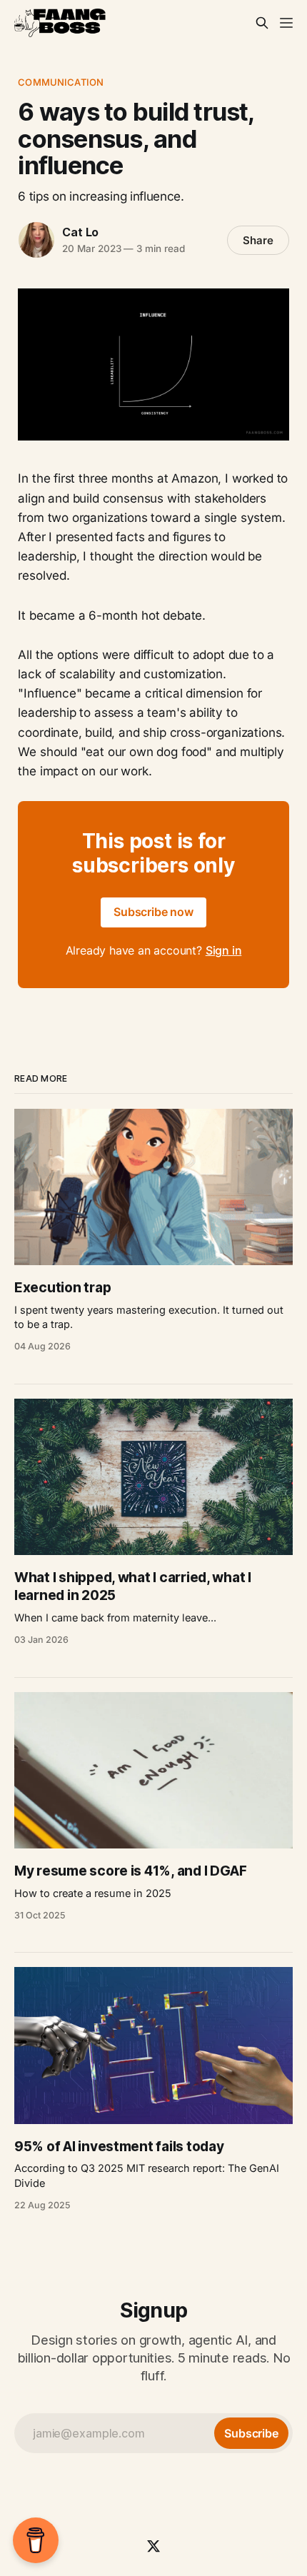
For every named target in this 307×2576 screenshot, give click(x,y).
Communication (61, 82)
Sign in (224, 950)
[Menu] (286, 23)
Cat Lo (80, 232)
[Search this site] (262, 23)
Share (258, 240)
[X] (153, 2546)
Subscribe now (153, 912)
